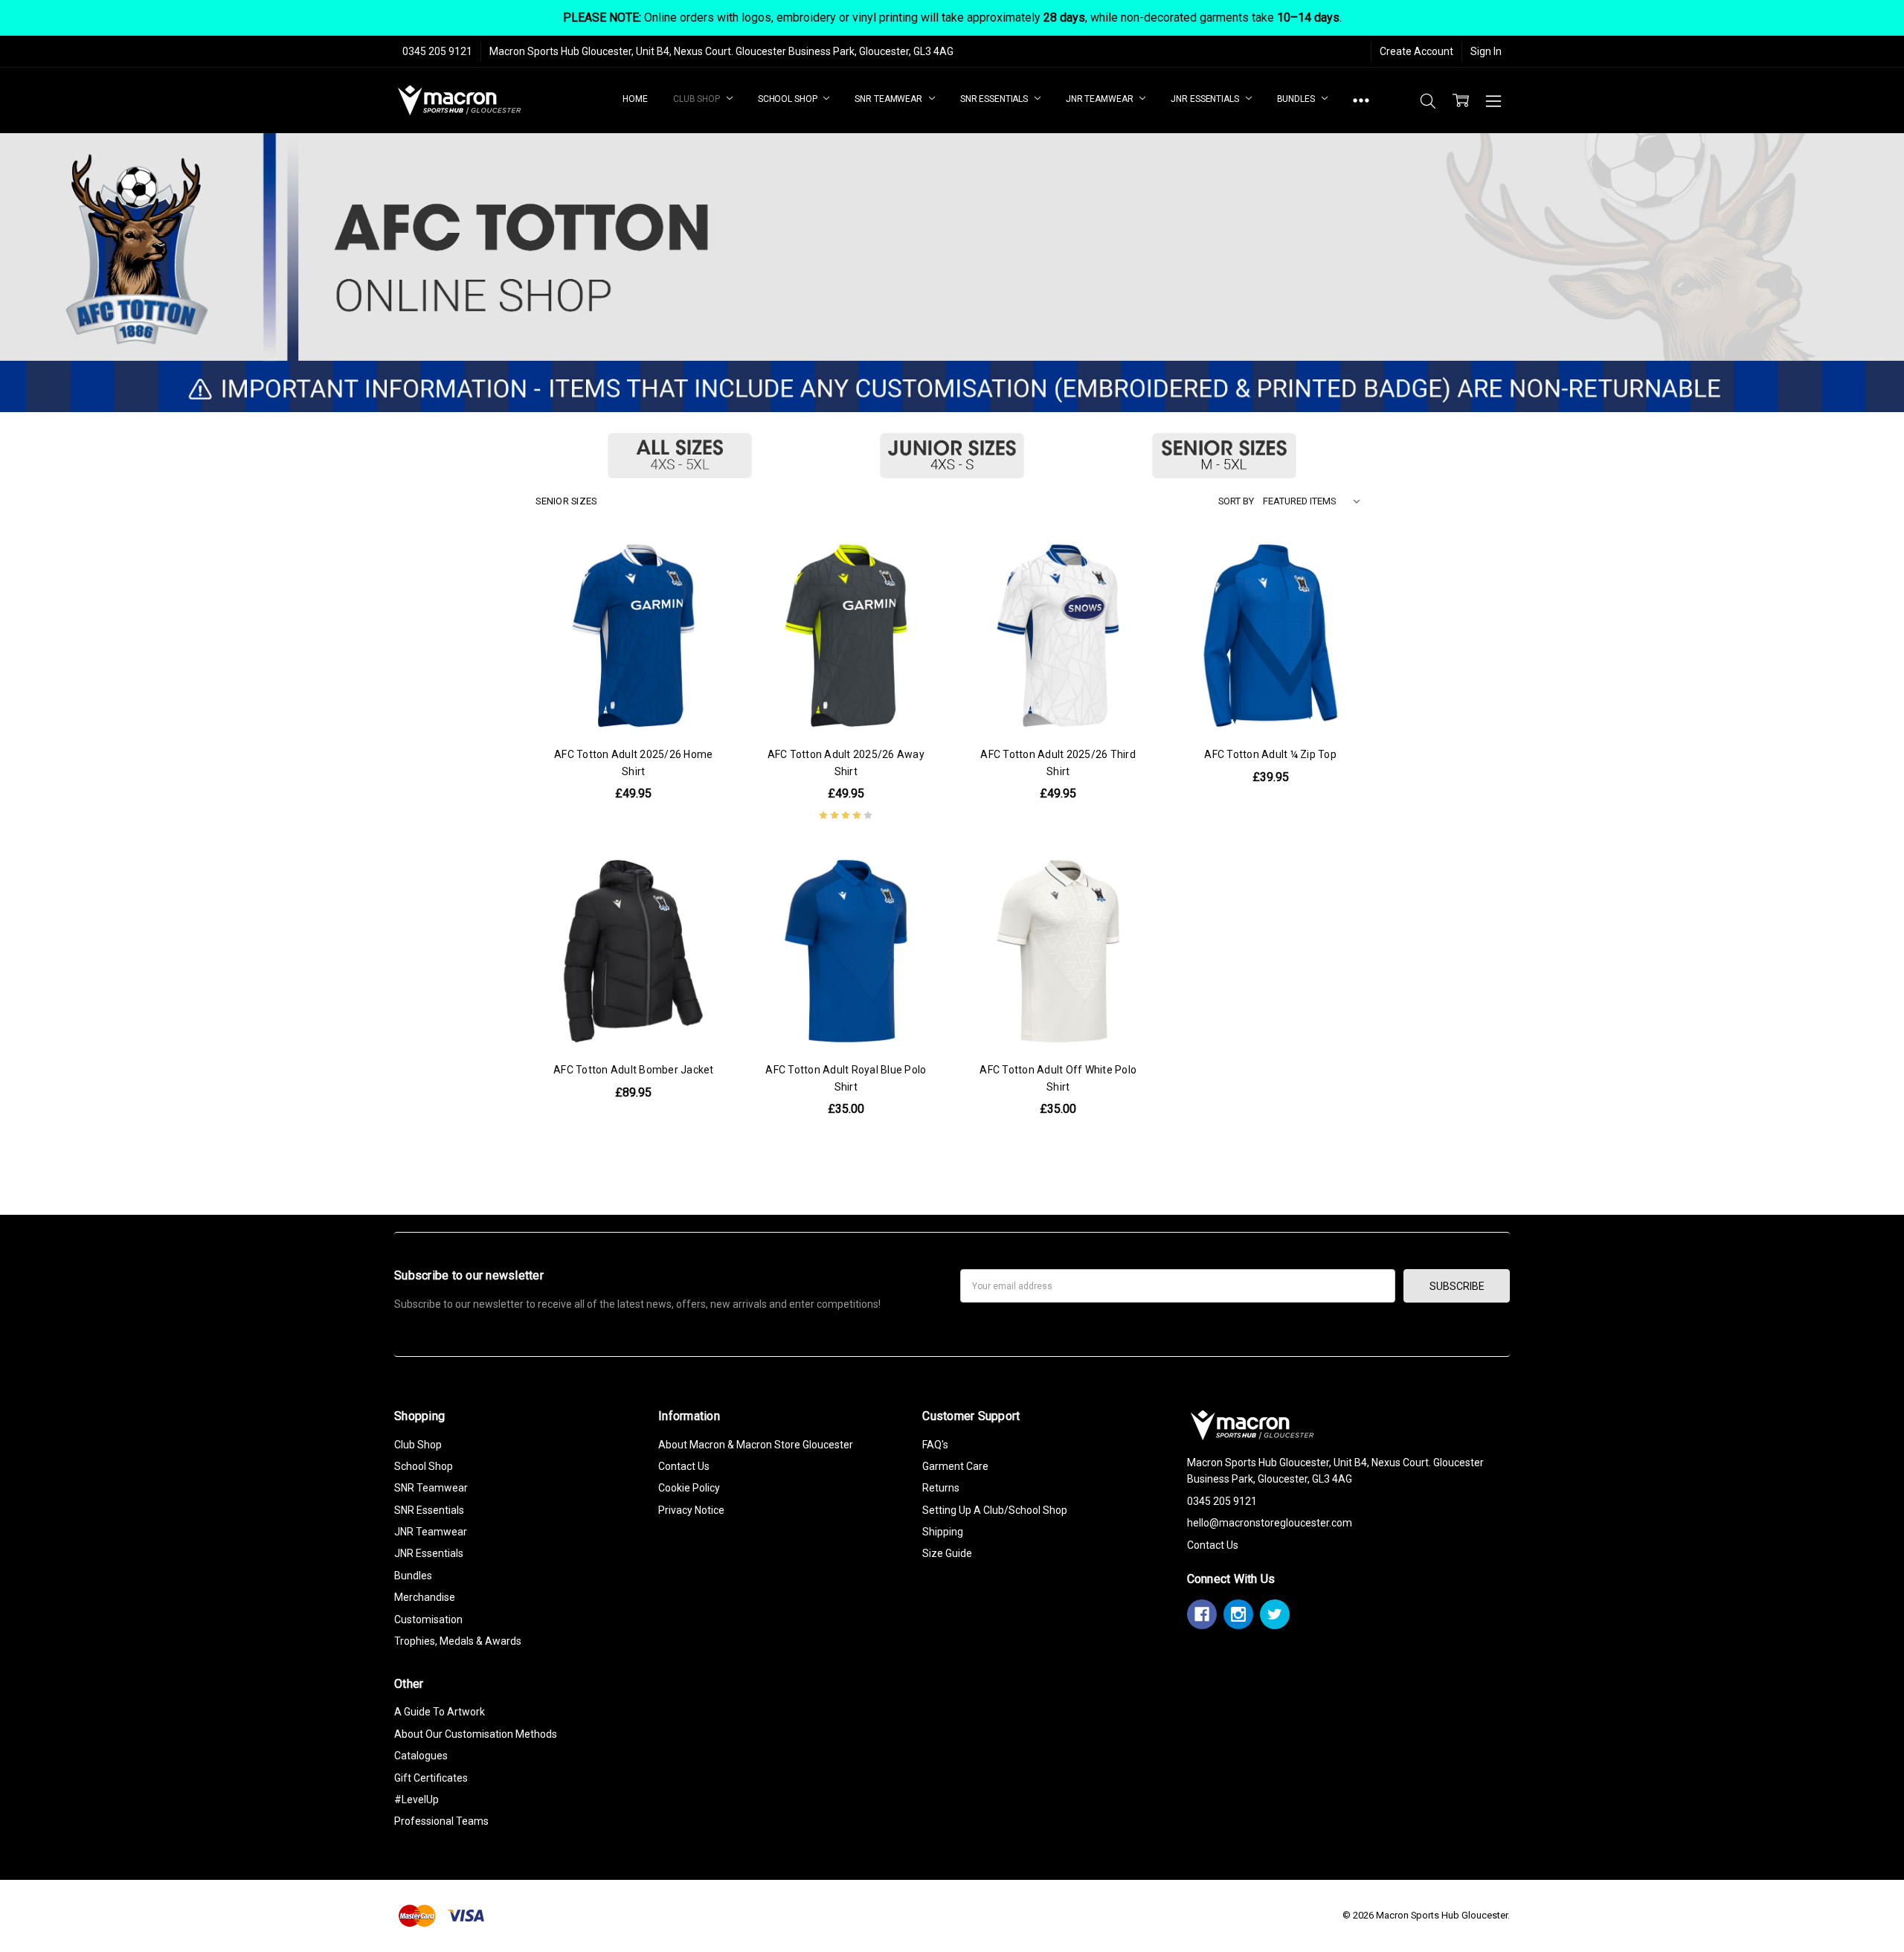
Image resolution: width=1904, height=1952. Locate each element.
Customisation (428, 1619)
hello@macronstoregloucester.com (1270, 1523)
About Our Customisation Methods (476, 1734)
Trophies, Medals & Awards (458, 1641)
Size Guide (947, 1553)
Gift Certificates (431, 1778)
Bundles (1297, 99)
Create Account (1416, 51)
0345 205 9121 (437, 51)
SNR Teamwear (889, 99)
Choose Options (633, 703)
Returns (941, 1488)
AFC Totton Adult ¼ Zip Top (1270, 754)
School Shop (789, 99)
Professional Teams (441, 1821)
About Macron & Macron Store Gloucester (756, 1445)
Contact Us (684, 1466)
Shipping (943, 1532)
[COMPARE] (705, 588)
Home (635, 99)
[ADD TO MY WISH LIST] (705, 612)
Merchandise (425, 1597)
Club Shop (698, 99)
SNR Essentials (995, 99)
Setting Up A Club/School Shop (995, 1510)
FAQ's (935, 1445)
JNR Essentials (1206, 99)
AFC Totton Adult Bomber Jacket (634, 1070)
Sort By (1236, 501)
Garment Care (955, 1466)
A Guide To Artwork (440, 1712)
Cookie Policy (689, 1488)
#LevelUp (416, 1799)
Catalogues (421, 1756)
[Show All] (1361, 101)
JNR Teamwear (1100, 99)
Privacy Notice (691, 1510)
